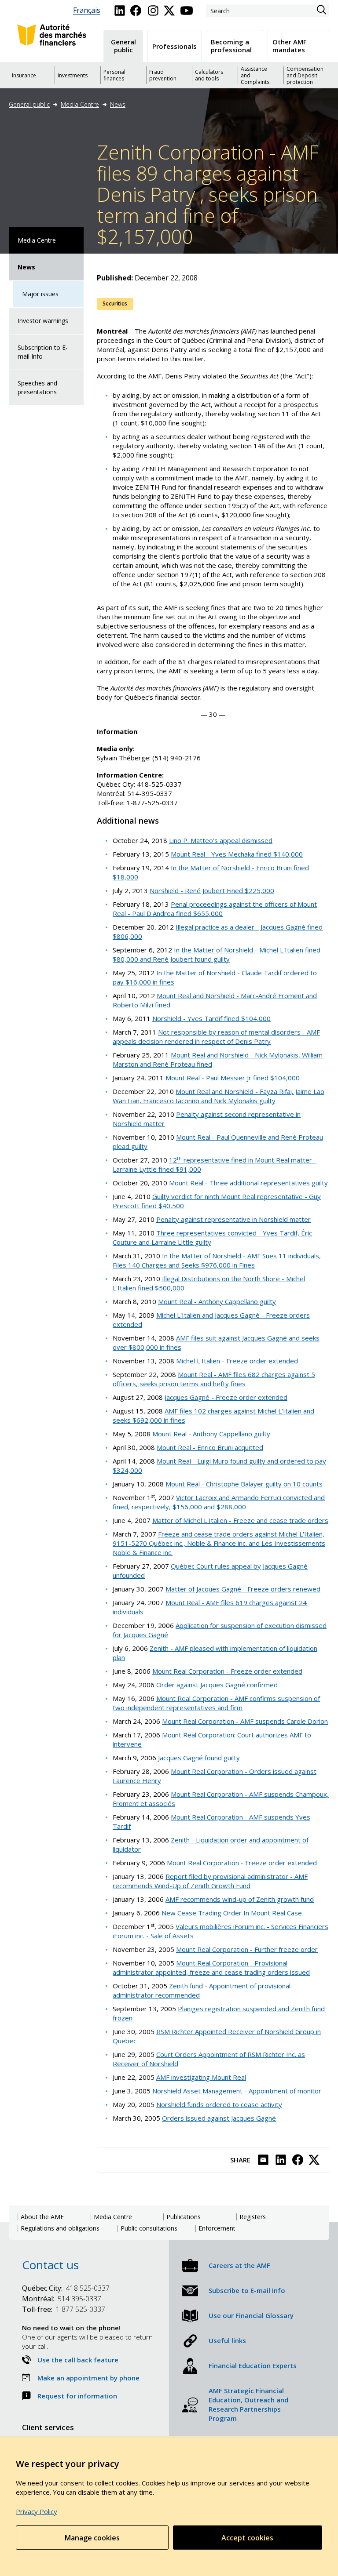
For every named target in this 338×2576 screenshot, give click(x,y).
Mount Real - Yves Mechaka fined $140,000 (237, 854)
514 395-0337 (62, 2299)
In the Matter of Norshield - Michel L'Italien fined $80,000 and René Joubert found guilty (217, 954)
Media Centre (80, 104)
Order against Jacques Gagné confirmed (217, 1685)
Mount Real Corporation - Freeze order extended (227, 1671)
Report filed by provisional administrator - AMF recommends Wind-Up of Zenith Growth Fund (210, 1881)
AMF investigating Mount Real (201, 2077)
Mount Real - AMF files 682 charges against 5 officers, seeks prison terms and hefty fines (214, 1379)
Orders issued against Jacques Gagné (219, 2118)
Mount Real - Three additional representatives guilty (248, 1183)
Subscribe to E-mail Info (247, 2290)
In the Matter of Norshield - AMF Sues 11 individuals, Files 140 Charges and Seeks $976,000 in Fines (217, 1260)
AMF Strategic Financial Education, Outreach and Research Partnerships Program (248, 2404)
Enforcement (217, 2228)
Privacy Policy (37, 2511)
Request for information (77, 2396)
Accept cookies (247, 2538)
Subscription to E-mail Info (43, 352)
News (118, 104)
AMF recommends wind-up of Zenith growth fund (240, 1899)
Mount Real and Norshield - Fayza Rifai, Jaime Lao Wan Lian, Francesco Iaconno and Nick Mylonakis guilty (219, 1096)
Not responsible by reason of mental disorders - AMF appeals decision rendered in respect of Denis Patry (216, 1037)
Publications (184, 2217)
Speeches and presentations (37, 387)
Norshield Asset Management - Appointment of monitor (237, 2091)
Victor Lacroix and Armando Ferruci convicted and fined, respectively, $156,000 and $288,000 (219, 1502)
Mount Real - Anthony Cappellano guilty (217, 1301)
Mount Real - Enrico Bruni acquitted (210, 1447)
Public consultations (149, 2228)
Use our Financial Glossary (251, 2315)
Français (87, 10)
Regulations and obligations (60, 2228)
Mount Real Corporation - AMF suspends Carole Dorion (245, 1721)
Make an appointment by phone (88, 2378)
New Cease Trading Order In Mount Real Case (232, 1913)
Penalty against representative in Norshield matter (233, 1219)
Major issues (40, 294)
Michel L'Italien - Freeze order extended (237, 1361)
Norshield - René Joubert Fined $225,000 (212, 890)
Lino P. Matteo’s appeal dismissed (221, 840)
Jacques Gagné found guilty (199, 1758)
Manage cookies (92, 2538)
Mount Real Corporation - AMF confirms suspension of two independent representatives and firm (216, 1703)
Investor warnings (43, 321)
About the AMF (42, 2217)
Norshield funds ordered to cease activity (219, 2104)
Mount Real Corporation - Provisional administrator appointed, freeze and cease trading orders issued (211, 1967)
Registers (253, 2217)
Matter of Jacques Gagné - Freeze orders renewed (243, 1589)
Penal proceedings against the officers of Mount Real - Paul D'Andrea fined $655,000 (215, 909)
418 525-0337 (66, 2288)
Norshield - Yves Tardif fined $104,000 (211, 1018)
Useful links (227, 2340)
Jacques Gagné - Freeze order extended (226, 1397)
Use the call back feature (78, 2360)
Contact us (50, 2265)
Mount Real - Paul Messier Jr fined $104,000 (233, 1078)
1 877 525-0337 (64, 2309)
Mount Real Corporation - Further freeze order (247, 1949)
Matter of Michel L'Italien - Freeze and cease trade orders (240, 1520)
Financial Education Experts (253, 2365)
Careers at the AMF (239, 2265)
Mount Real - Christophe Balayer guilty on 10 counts (244, 1484)
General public (29, 104)
